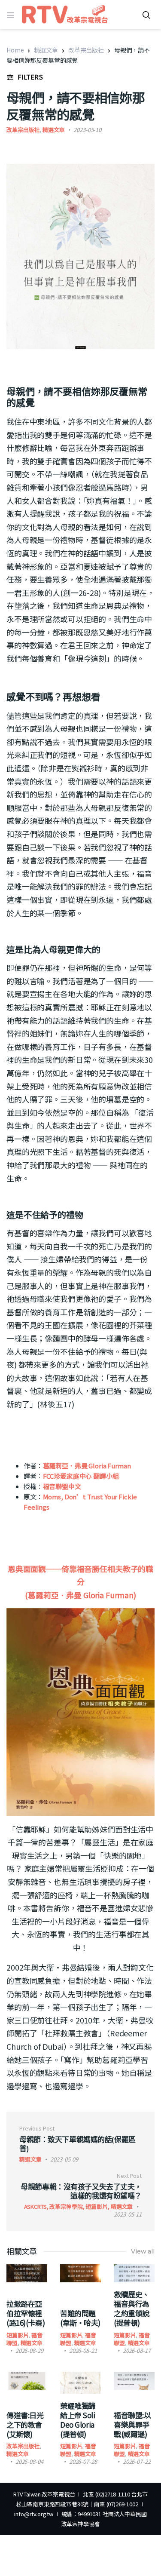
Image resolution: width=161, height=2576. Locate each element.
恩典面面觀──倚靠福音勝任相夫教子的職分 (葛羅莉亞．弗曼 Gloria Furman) (80, 1582)
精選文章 (46, 50)
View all (143, 2251)
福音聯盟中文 (62, 1486)
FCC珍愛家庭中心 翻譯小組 (81, 1476)
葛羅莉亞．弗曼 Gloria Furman (87, 1466)
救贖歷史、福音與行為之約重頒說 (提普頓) (132, 2308)
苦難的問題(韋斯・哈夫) (80, 2318)
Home (15, 50)
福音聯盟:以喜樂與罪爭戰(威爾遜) (132, 2424)
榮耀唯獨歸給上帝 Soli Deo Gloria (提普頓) (78, 2420)
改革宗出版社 (86, 50)
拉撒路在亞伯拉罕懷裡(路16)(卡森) (26, 2313)
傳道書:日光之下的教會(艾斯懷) (25, 2424)
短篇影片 (17, 2335)
